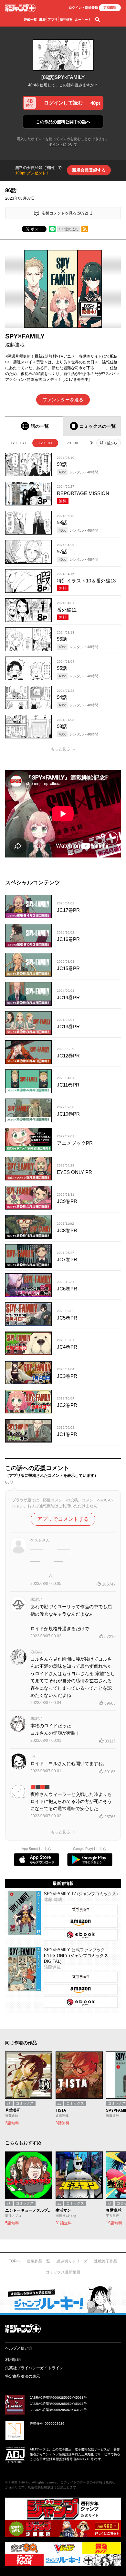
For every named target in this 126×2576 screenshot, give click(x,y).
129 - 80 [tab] (45, 443)
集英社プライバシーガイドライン (34, 2368)
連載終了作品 (106, 2261)
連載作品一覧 (38, 2261)
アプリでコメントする (63, 1519)
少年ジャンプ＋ (20, 8)
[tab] (34, 426)
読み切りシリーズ (72, 2261)
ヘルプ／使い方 (19, 2348)
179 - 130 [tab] (18, 443)
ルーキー (83, 20)
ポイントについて (63, 144)
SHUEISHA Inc (19, 2482)
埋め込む (71, 229)
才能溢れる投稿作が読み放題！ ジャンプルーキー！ (63, 2299)
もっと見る (60, 749)
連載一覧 (30, 20)
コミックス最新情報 (63, 2272)
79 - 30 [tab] (72, 443)
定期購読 (110, 8)
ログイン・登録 (83, 8)
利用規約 (13, 2360)
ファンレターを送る (63, 400)
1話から (111, 443)
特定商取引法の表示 (23, 2376)
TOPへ (15, 2261)
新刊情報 (66, 20)
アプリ (53, 20)
